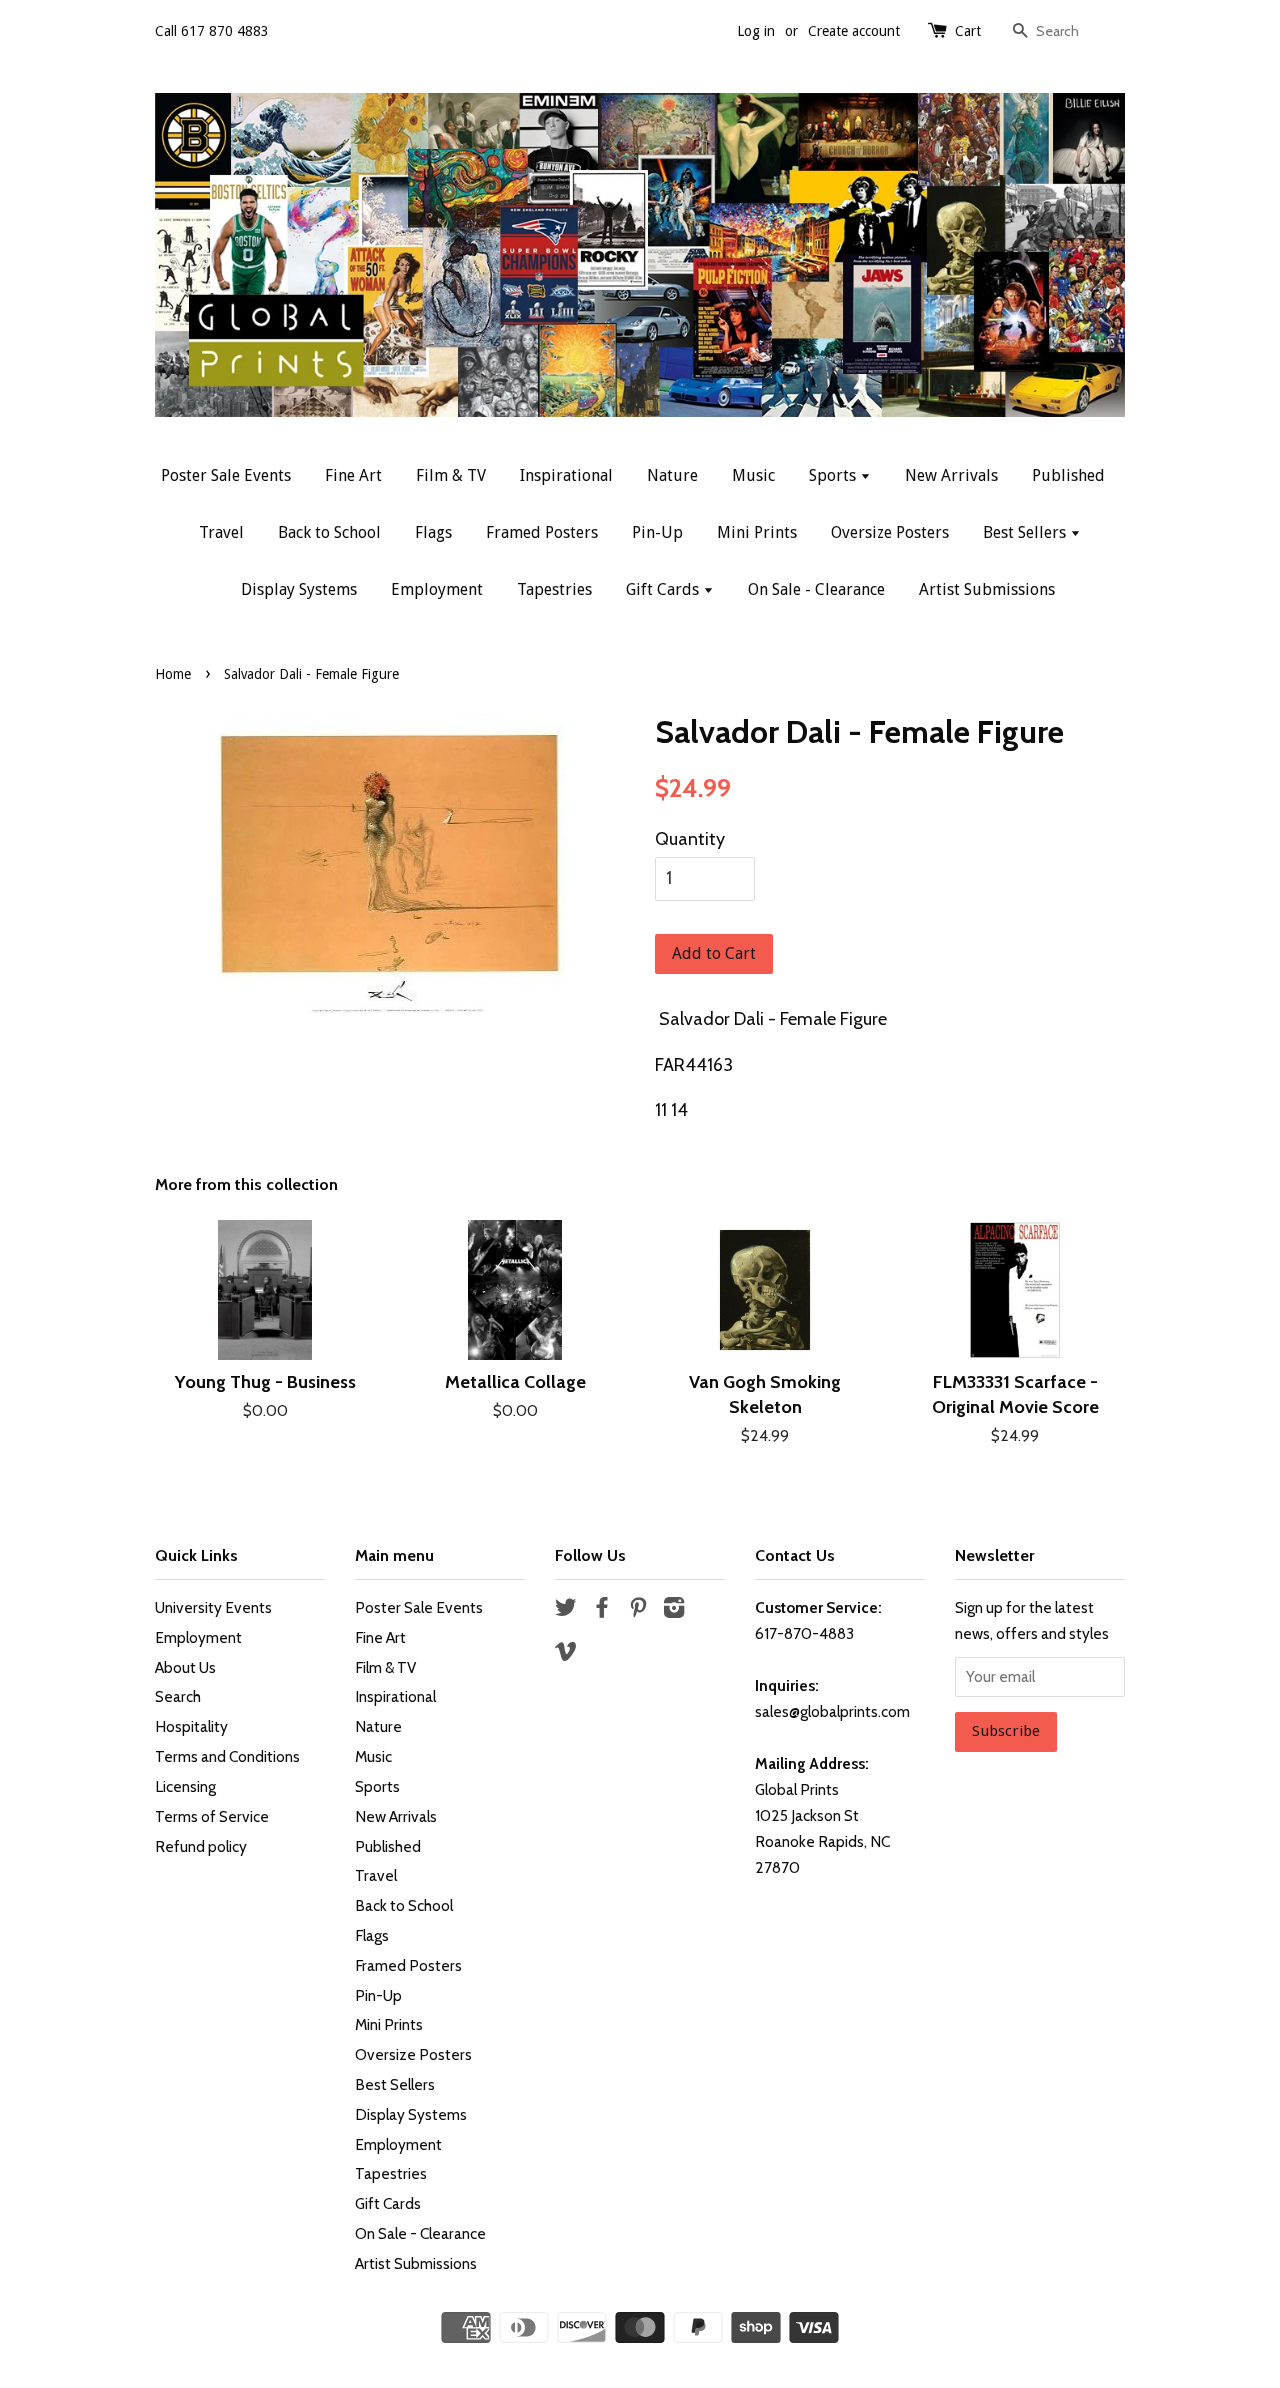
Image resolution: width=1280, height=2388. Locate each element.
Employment (437, 589)
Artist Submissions (987, 589)
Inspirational (566, 475)
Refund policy (201, 1846)
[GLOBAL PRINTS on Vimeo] (566, 1654)
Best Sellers (1026, 532)
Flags (433, 532)
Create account (854, 31)
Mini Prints (757, 532)
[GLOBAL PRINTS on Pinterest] (638, 1610)
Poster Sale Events (226, 475)
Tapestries (554, 589)
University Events (213, 1607)
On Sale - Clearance (816, 589)
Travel (221, 532)
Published (1068, 475)
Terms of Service (212, 1816)
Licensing (185, 1786)
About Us (185, 1667)
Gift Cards (664, 589)
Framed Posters (542, 532)
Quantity (690, 839)
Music (753, 475)
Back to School (329, 532)
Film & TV (451, 475)
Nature (672, 475)
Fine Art (353, 475)
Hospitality (191, 1726)
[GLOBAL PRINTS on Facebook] (602, 1610)
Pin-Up (657, 532)
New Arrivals (951, 475)
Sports (834, 475)
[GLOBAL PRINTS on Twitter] (566, 1610)
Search (178, 1696)
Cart (968, 31)
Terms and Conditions (227, 1756)
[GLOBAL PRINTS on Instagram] (674, 1610)
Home (173, 674)
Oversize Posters (890, 532)
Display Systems (299, 589)
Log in (756, 31)
